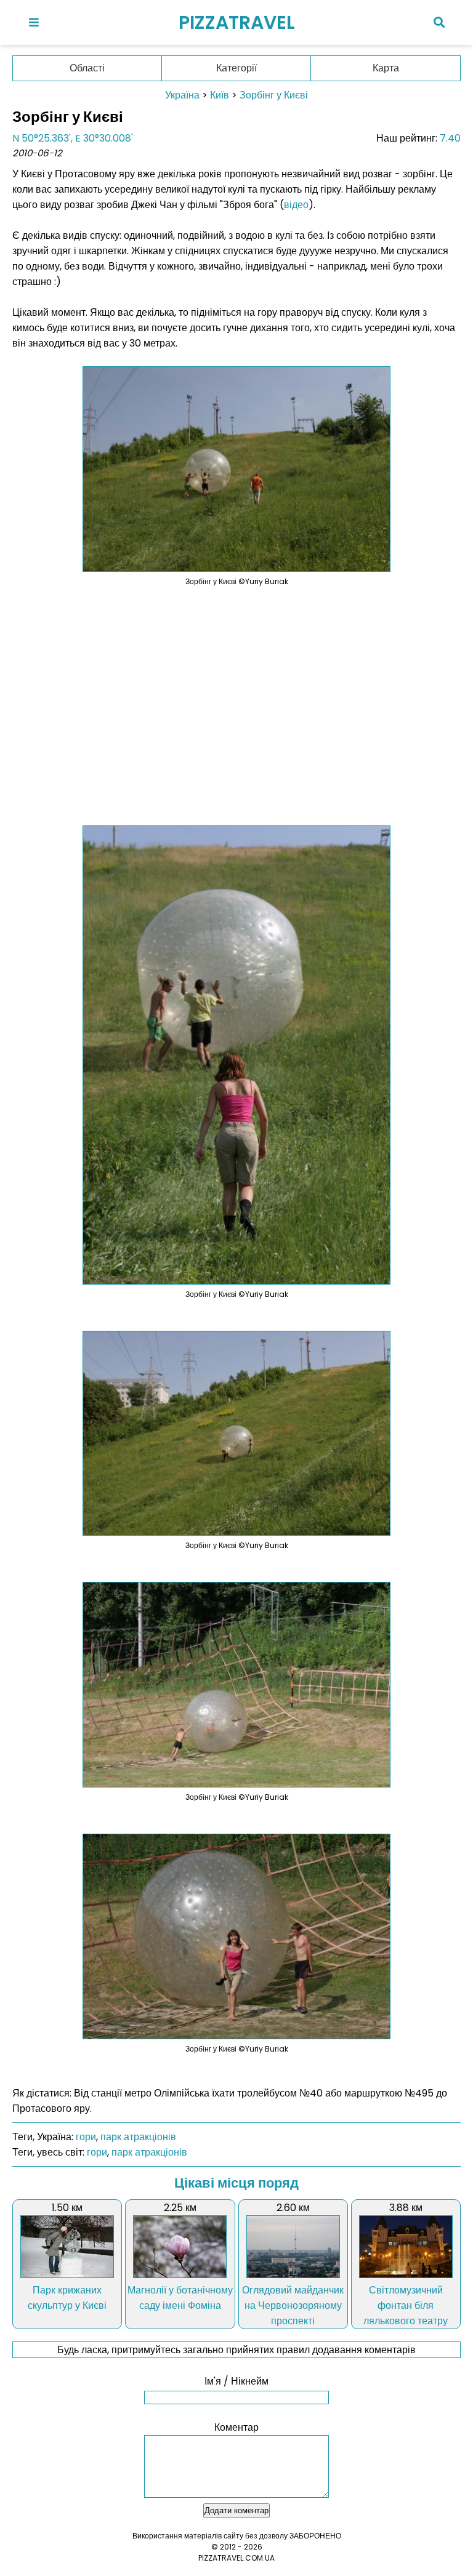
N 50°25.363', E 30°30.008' (73, 138)
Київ (220, 95)
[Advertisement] (236, 698)
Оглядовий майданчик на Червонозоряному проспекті (293, 2305)
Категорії (236, 68)
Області (87, 68)
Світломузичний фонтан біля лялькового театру (406, 2305)
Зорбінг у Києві (274, 95)
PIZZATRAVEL (237, 22)
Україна (182, 95)
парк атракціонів (138, 2137)
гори (86, 2137)
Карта (386, 68)
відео (296, 205)
